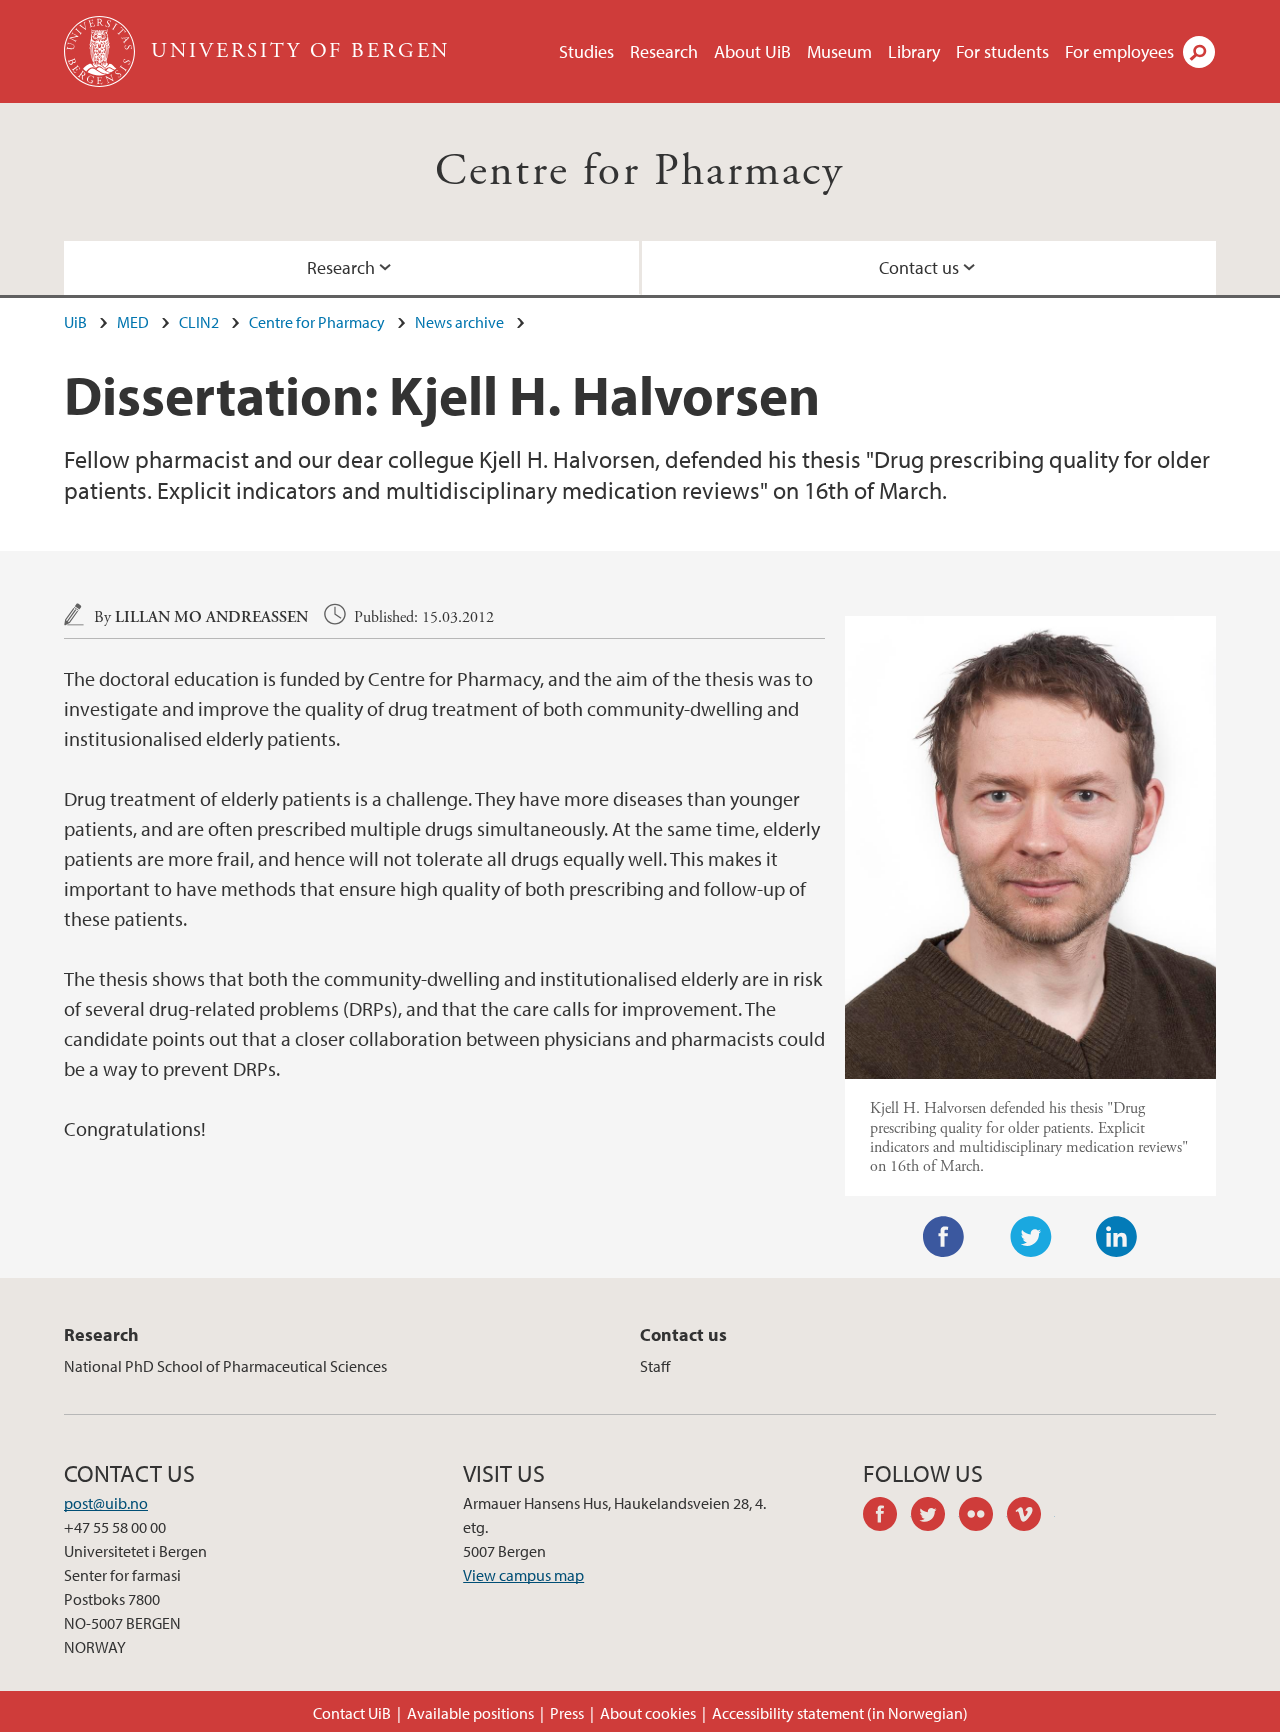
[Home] (101, 51)
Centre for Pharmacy (640, 171)
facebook (887, 1517)
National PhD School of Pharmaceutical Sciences (225, 1366)
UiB (75, 322)
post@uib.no (106, 1503)
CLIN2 (199, 322)
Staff (655, 1366)
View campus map (523, 1575)
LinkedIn (1117, 1237)
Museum (839, 51)
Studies (586, 51)
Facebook (944, 1237)
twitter (935, 1517)
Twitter (1031, 1237)
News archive (459, 322)
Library (914, 51)
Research (664, 51)
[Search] (1199, 52)
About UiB (752, 51)
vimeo (1031, 1517)
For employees (1119, 51)
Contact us (919, 267)
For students (1002, 51)
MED (133, 322)
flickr (983, 1517)
